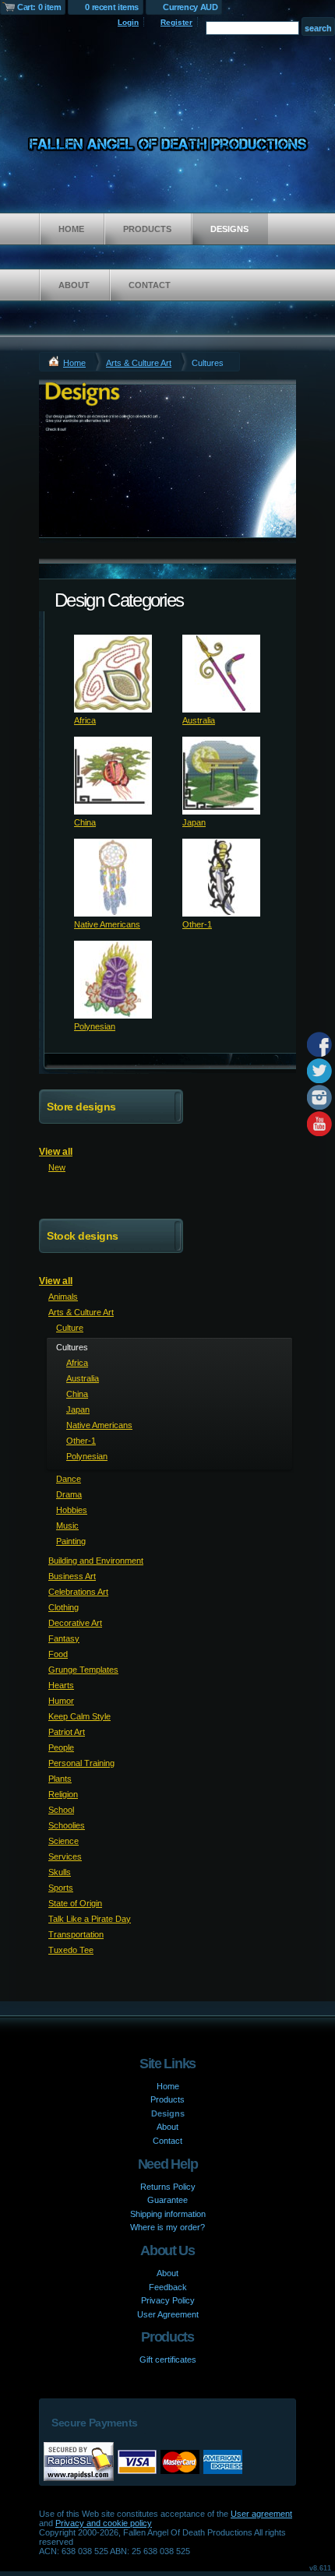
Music (67, 1526)
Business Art (72, 1576)
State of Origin (75, 1903)
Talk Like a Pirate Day (90, 1919)
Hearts (61, 1685)
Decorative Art (75, 1623)
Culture (70, 1328)
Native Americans (107, 924)
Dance (69, 1479)
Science (63, 1841)
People (61, 1747)
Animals (63, 1297)
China (85, 822)
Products (147, 229)
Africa (85, 720)
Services (65, 1856)
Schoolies (67, 1825)
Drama (69, 1494)
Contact (150, 285)
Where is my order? (167, 2227)
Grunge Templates (83, 1670)
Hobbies (72, 1510)
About (74, 285)
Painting (71, 1541)
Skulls (60, 1872)
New (57, 1167)
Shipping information (168, 2214)
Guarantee (167, 2200)
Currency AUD (190, 7)
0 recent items (112, 7)
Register (176, 22)
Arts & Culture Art (139, 363)
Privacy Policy (168, 2300)
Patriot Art (67, 1732)
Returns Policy (168, 2187)
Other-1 (197, 924)
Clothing (63, 1607)
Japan (194, 822)
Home (71, 229)
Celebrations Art (78, 1592)
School (61, 1810)
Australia (199, 720)
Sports (61, 1888)
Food (58, 1654)
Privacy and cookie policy (104, 2523)
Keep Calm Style (79, 1716)
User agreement (261, 2514)
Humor (61, 1701)
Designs (229, 229)
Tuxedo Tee (71, 1950)
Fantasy (64, 1638)
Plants (60, 1779)
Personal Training (81, 1763)
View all (56, 1152)
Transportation (76, 1934)
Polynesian (95, 1026)
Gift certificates (168, 2360)
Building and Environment (96, 1561)
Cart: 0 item (39, 7)
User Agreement (168, 2314)
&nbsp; (113, 674)
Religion (63, 1794)
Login (128, 22)
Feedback (168, 2287)
